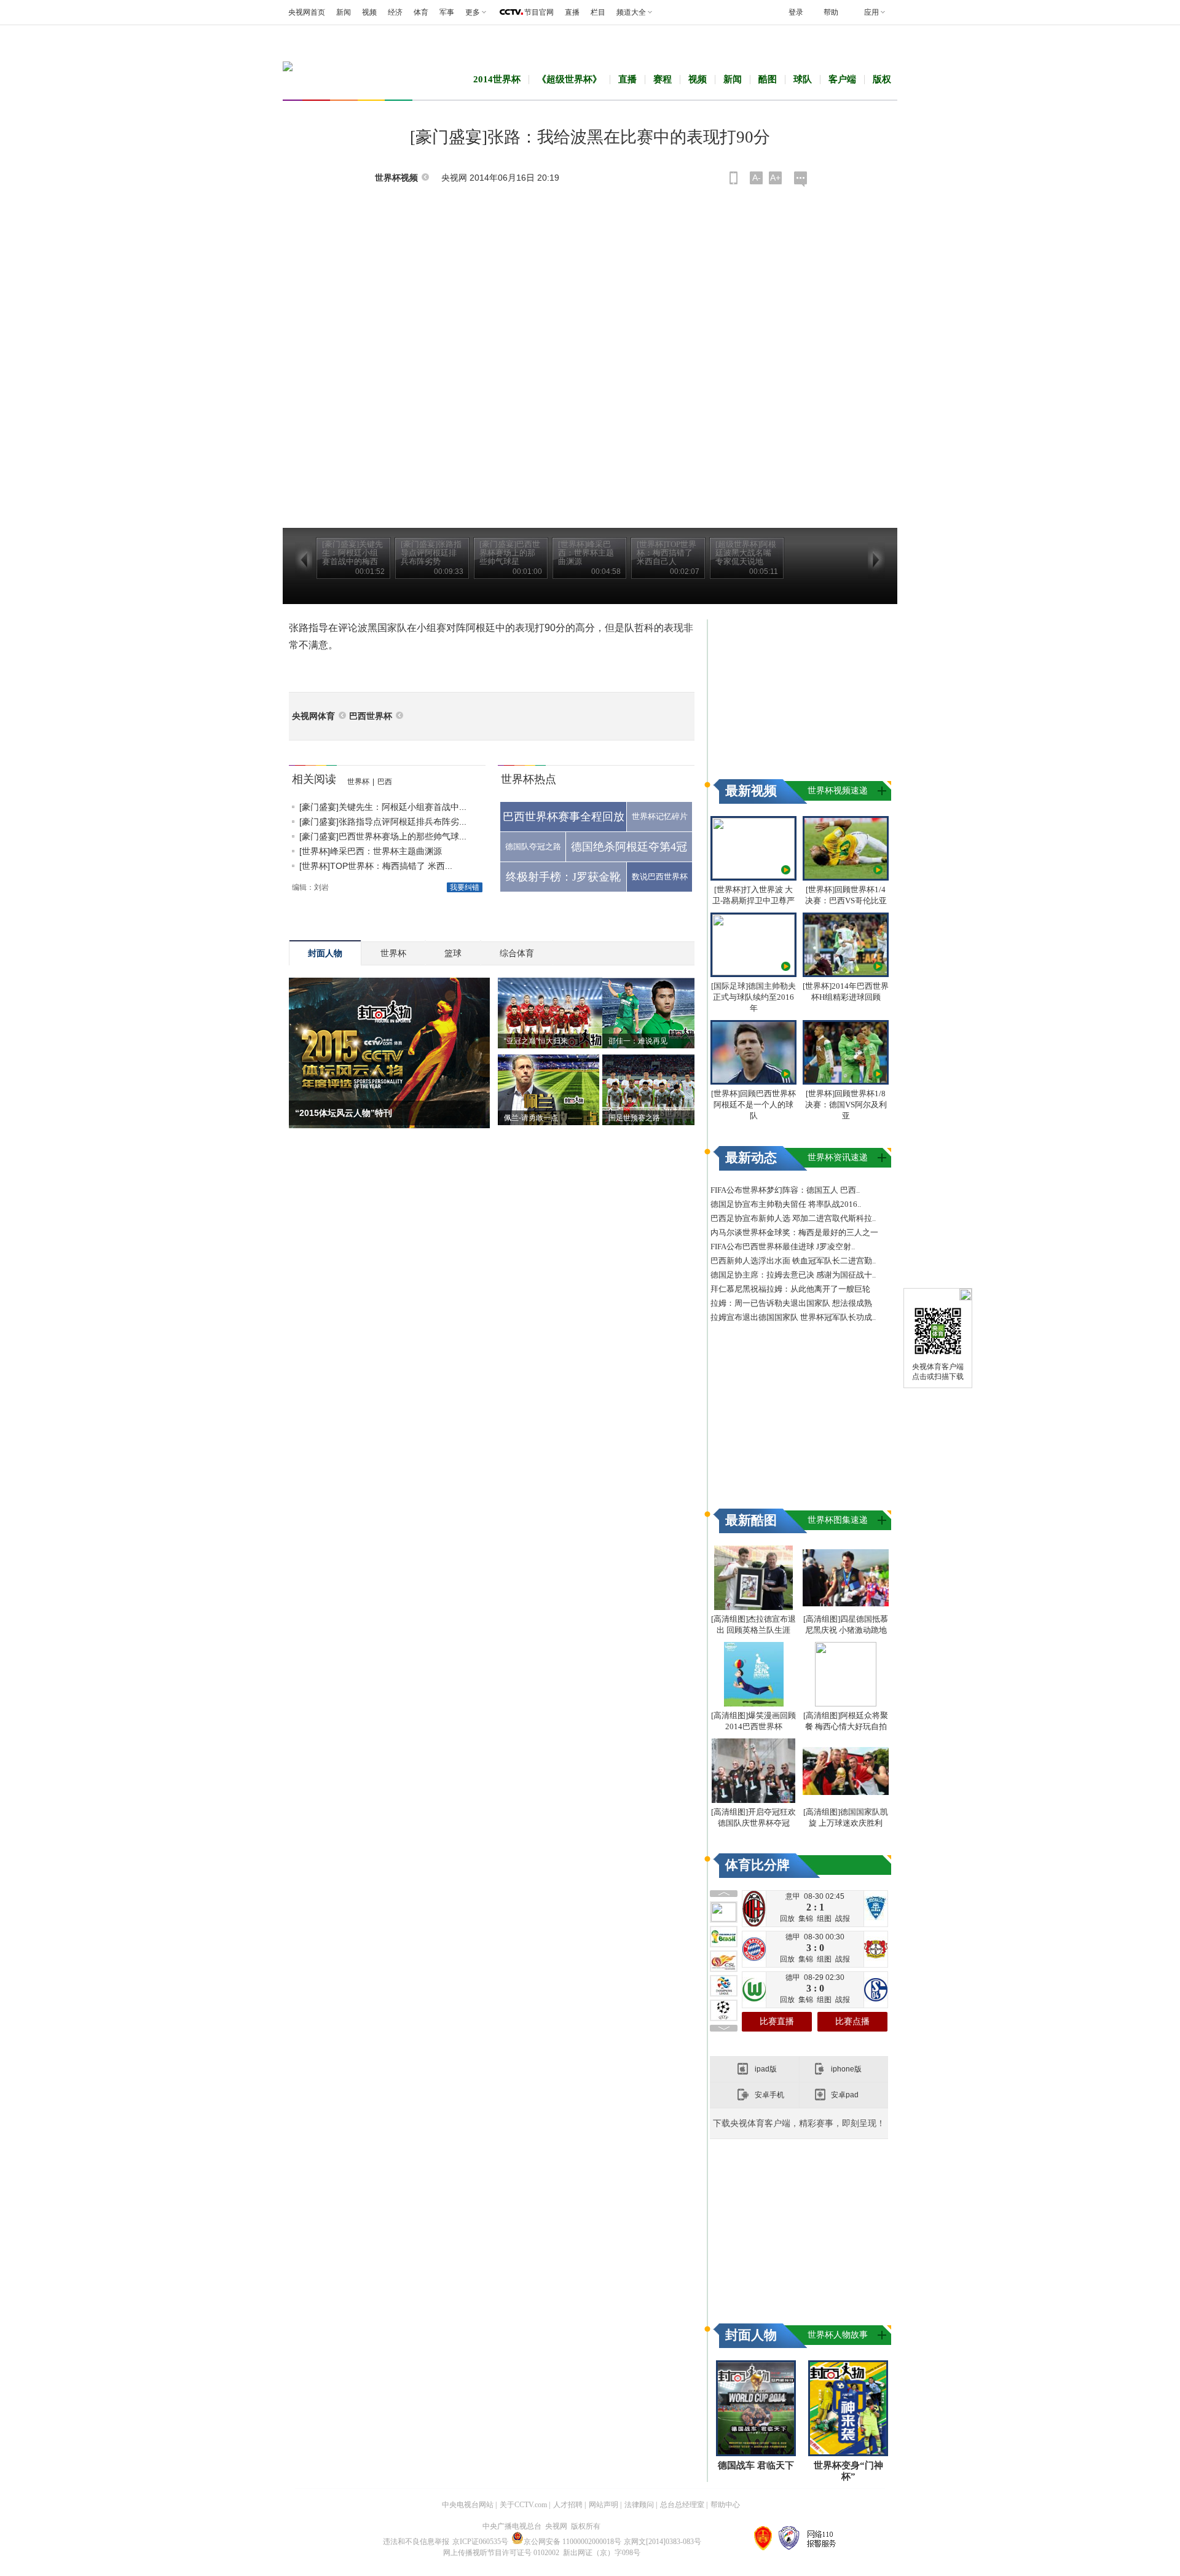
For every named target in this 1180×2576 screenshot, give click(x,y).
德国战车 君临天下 (756, 2465)
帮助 (831, 12)
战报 (843, 1918)
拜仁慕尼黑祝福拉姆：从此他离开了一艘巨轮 (790, 1289)
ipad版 (766, 2069)
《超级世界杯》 (569, 79)
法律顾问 (639, 2505)
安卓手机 (769, 2095)
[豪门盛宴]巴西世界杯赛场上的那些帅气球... (383, 836)
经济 (395, 12)
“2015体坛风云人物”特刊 (344, 1113)
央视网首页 (307, 12)
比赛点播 (852, 2021)
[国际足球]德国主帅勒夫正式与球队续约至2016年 (753, 997)
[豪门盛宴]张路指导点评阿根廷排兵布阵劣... (383, 822)
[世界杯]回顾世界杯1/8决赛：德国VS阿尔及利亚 (846, 1105)
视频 (369, 12)
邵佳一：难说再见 (638, 1041)
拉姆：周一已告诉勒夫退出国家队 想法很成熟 (791, 1303)
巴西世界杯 (371, 716)
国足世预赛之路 (634, 1118)
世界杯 (358, 782)
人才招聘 (568, 2505)
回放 (787, 1918)
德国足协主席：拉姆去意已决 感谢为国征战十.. (793, 1275)
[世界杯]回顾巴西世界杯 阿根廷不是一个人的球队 (753, 1105)
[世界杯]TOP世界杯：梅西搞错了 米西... (376, 866)
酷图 (768, 79)
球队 (803, 79)
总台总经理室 (682, 2505)
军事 (447, 12)
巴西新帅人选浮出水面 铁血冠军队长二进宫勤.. (793, 1261)
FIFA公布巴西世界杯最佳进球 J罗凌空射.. (783, 1247)
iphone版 (846, 2069)
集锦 (806, 1918)
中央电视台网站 (468, 2505)
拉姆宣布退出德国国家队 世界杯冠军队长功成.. (793, 1317)
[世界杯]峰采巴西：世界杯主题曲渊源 (371, 851)
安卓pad (845, 2095)
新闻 (344, 12)
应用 (871, 12)
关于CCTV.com (523, 2505)
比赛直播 (777, 2021)
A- (757, 178)
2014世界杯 (497, 79)
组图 (824, 1918)
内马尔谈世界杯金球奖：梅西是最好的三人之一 (794, 1232)
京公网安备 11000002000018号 (572, 2542)
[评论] (800, 179)
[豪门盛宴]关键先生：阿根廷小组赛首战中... (383, 807)
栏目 (598, 12)
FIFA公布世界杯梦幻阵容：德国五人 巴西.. (785, 1190)
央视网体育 (313, 716)
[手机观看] (734, 178)
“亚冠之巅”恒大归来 (536, 1041)
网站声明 (604, 2505)
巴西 (385, 782)
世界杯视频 (396, 178)
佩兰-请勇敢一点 (531, 1118)
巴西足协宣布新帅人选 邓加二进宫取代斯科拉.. (793, 1218)
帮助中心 (725, 2505)
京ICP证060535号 (480, 2542)
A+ (775, 178)
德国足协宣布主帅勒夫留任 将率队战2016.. (786, 1204)
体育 (421, 12)
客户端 (842, 79)
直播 (572, 12)
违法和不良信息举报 (416, 2542)
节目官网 (539, 12)
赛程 (663, 79)
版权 (882, 79)
